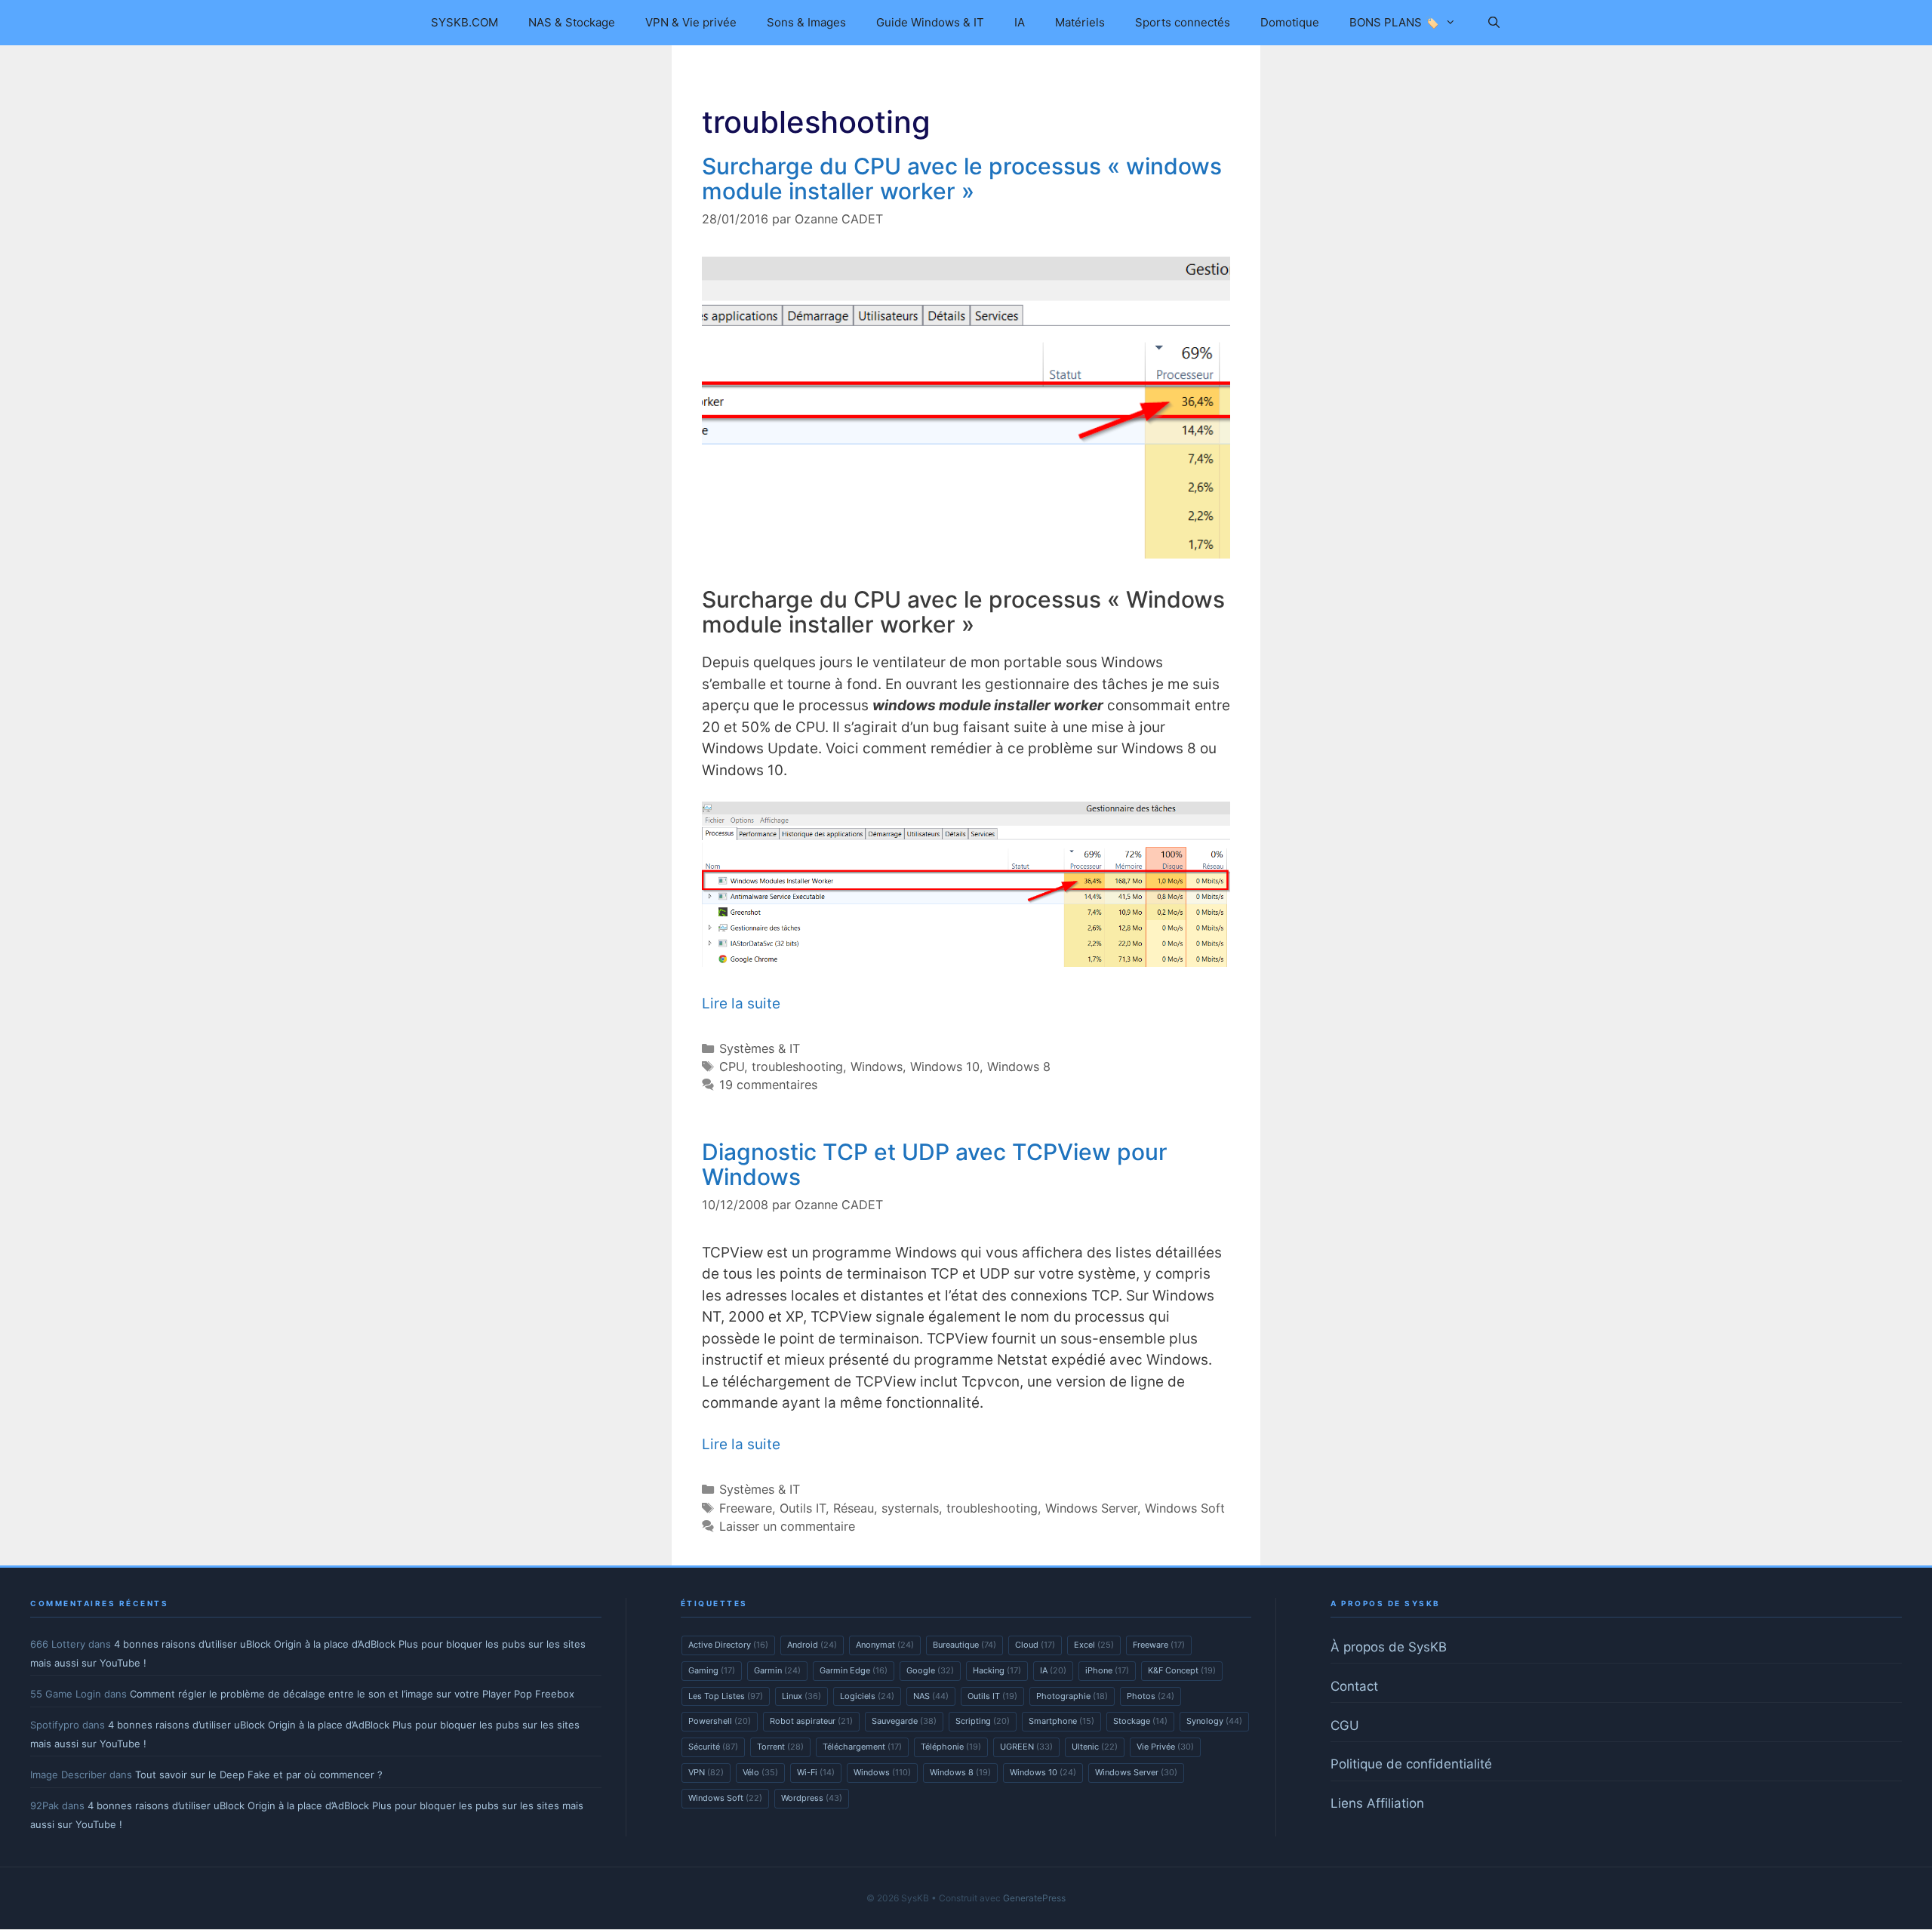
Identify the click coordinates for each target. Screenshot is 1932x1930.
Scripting (983, 1721)
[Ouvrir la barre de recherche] (1493, 23)
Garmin (777, 1670)
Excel (1094, 1645)
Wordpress (812, 1798)
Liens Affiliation (1377, 1803)
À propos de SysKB (1389, 1647)
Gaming (712, 1670)
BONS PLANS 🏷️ (1394, 22)
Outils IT (803, 1508)
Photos (1151, 1696)
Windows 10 (945, 1067)
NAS (931, 1696)
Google (930, 1670)
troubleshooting (797, 1067)
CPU (732, 1067)
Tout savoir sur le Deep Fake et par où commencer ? (259, 1775)
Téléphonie (951, 1747)
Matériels (1080, 22)
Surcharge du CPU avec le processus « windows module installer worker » (962, 179)
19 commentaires (768, 1085)
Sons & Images (806, 22)
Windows (877, 1067)
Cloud (1035, 1645)
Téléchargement (862, 1747)
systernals (910, 1508)
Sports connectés (1183, 22)
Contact (1354, 1686)
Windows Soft (1185, 1508)
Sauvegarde (904, 1721)
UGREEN (1026, 1747)
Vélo (760, 1772)
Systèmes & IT (760, 1048)
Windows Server (1091, 1508)
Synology (1214, 1721)
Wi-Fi (816, 1772)
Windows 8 (1019, 1067)
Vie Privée (1165, 1747)
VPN (706, 1772)
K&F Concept (1182, 1670)
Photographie (1072, 1696)
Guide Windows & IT (930, 22)
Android (812, 1645)
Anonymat (885, 1645)
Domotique (1290, 22)
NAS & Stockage (572, 22)
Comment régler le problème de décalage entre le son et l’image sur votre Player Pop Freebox (352, 1694)
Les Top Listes (726, 1696)
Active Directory (728, 1645)
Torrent (780, 1747)
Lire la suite (741, 1003)
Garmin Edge (854, 1670)
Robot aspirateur (811, 1721)
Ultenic (1095, 1747)
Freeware (746, 1508)
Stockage (1140, 1721)
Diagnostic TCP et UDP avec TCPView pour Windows (935, 1164)
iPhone (1107, 1670)
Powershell (720, 1721)
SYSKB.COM (465, 22)
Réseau (854, 1508)
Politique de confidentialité (1411, 1764)
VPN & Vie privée (691, 22)
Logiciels (867, 1696)
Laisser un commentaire (787, 1526)
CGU (1345, 1725)
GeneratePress (1034, 1898)
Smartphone (1061, 1721)
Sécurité (713, 1747)
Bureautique (964, 1645)
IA (1020, 22)
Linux (801, 1696)
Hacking (997, 1670)
